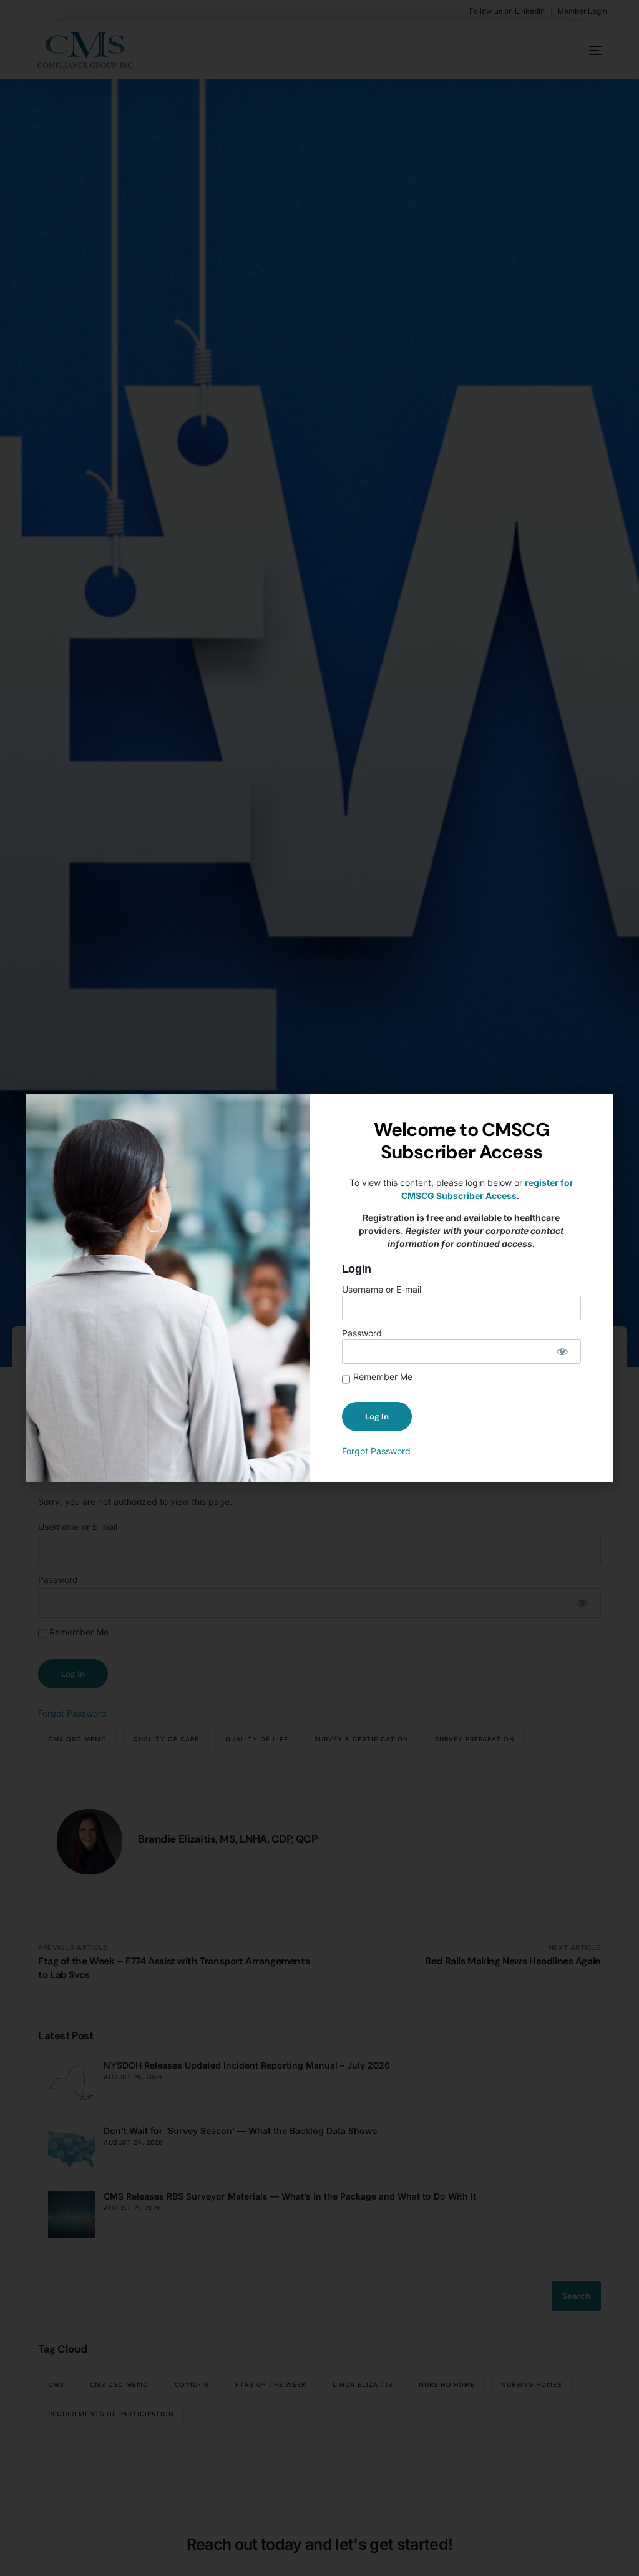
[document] (319, 1288)
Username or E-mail (382, 1289)
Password (362, 1333)
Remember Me (383, 1377)
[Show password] (563, 1352)
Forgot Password (376, 1451)
